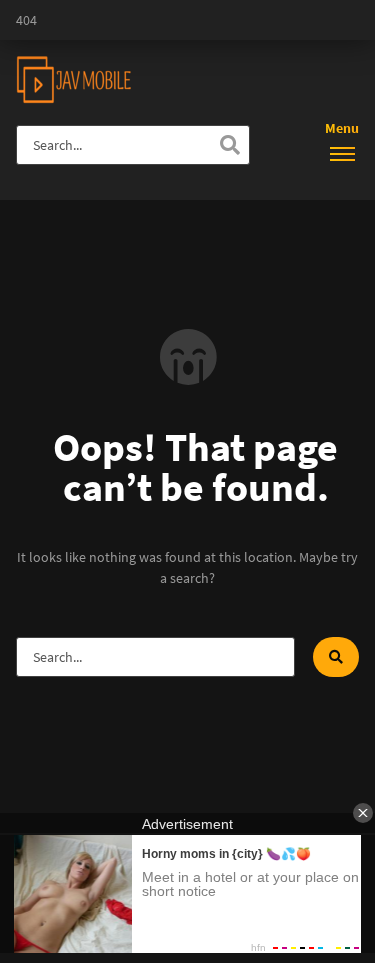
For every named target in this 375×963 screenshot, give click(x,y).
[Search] (230, 145)
